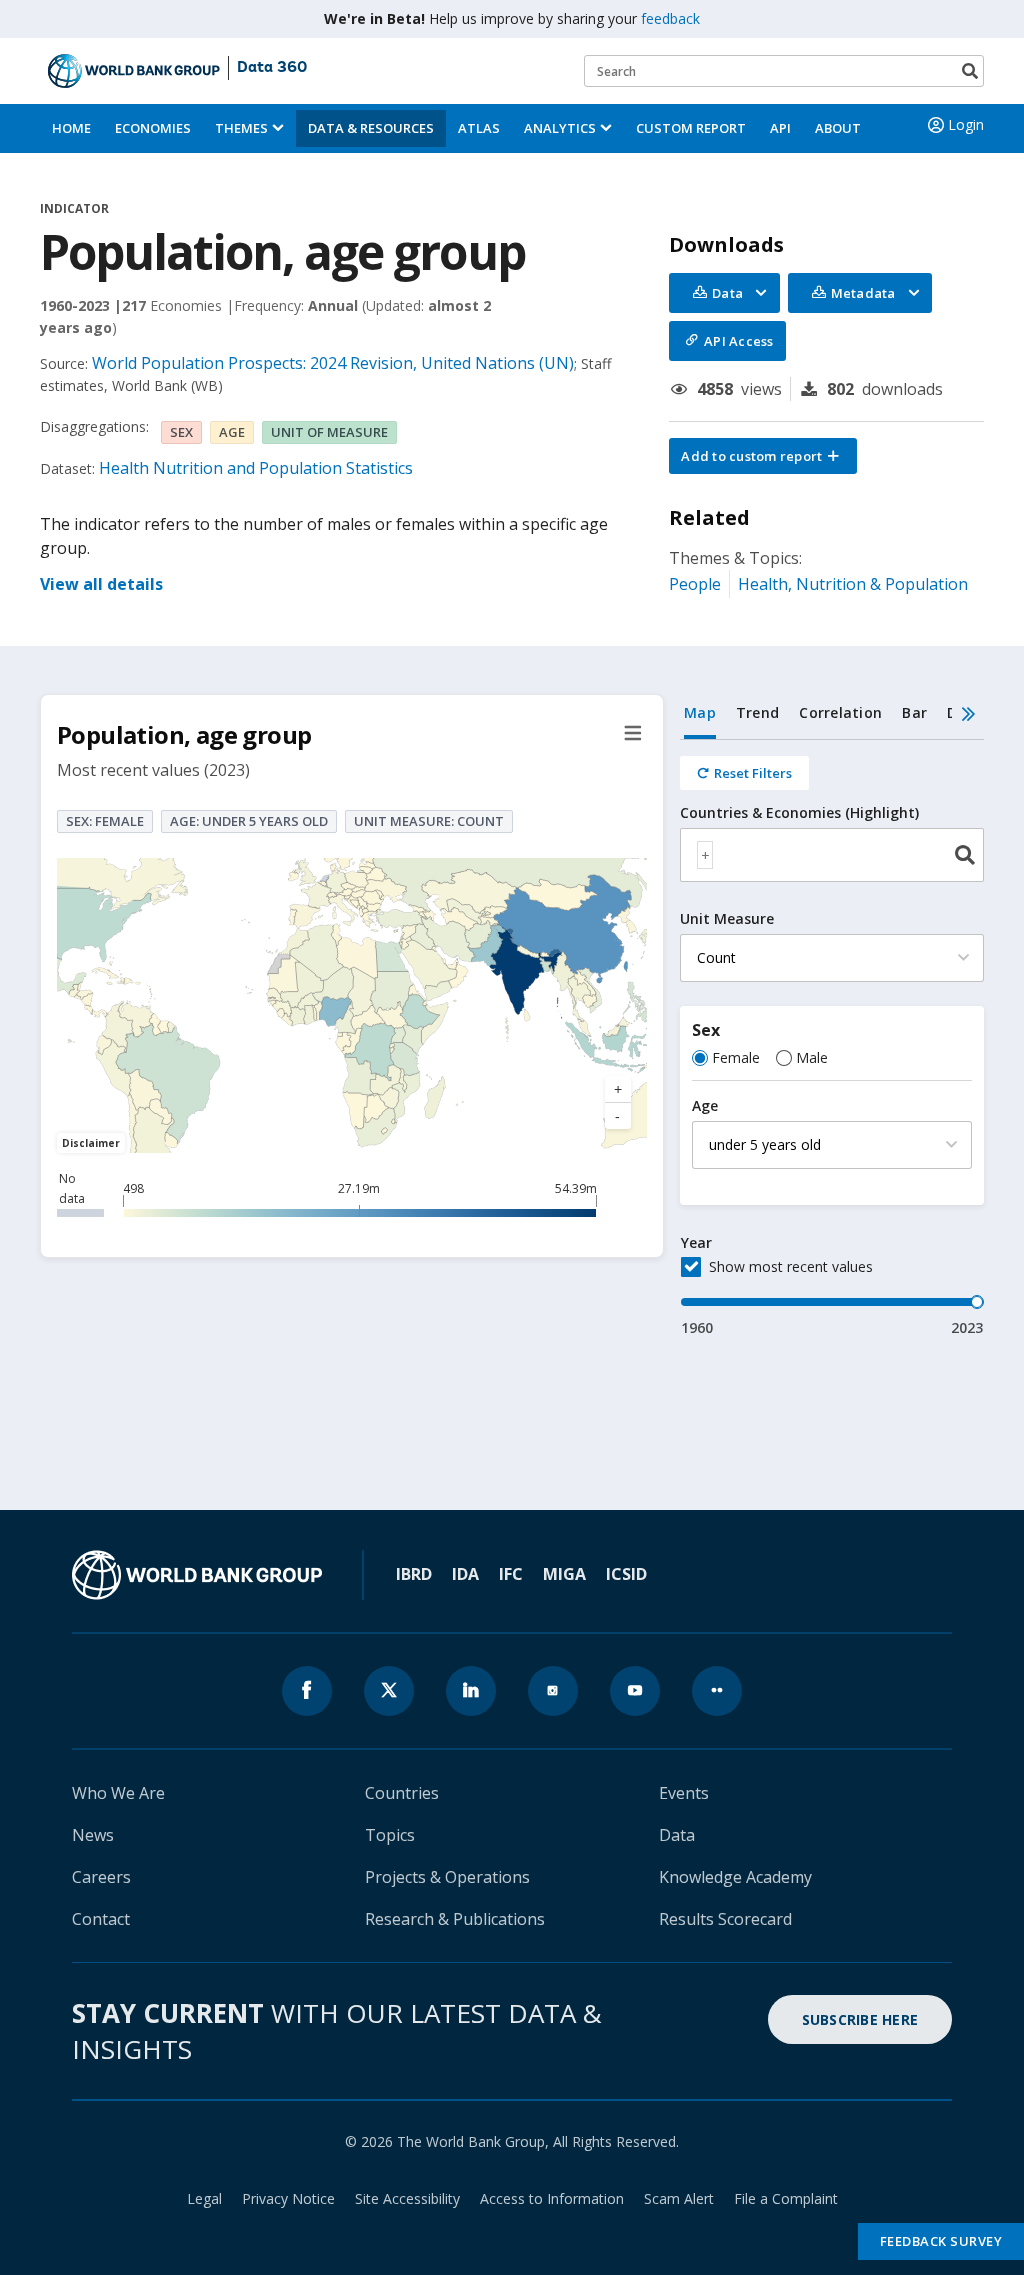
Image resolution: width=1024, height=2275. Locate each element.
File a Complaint (786, 2198)
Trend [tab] (757, 712)
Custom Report (691, 128)
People (695, 584)
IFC (511, 1574)
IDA (465, 1574)
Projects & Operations (447, 1877)
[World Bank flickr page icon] (717, 1691)
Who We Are (118, 1793)
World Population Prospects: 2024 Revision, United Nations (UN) (333, 363)
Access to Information (552, 2198)
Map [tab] (700, 712)
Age (705, 1106)
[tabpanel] (832, 1039)
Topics (390, 1835)
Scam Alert (679, 2198)
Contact (101, 1919)
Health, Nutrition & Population (853, 584)
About (838, 128)
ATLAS (479, 128)
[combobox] (832, 855)
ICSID (626, 1574)
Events (684, 1793)
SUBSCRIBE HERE (860, 2019)
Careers (101, 1877)
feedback (670, 18)
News (93, 1835)
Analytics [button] (560, 128)
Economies (153, 128)
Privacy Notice (288, 2198)
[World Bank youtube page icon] (635, 1691)
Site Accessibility (407, 2198)
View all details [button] (101, 584)
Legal (204, 2198)
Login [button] (966, 124)
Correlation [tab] (840, 712)
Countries (402, 1793)
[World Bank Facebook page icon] (307, 1691)
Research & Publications (455, 1919)
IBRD (414, 1574)
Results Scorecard (725, 1919)
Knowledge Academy (735, 1877)
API (780, 128)
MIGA (564, 1574)
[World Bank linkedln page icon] (471, 1691)
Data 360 (272, 68)
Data (677, 1835)
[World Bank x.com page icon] (389, 1691)
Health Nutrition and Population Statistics (256, 468)
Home (71, 128)
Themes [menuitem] (241, 128)
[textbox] (705, 855)
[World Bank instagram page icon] (553, 1691)
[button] (763, 456)
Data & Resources (371, 128)
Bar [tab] (914, 712)
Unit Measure (727, 919)
